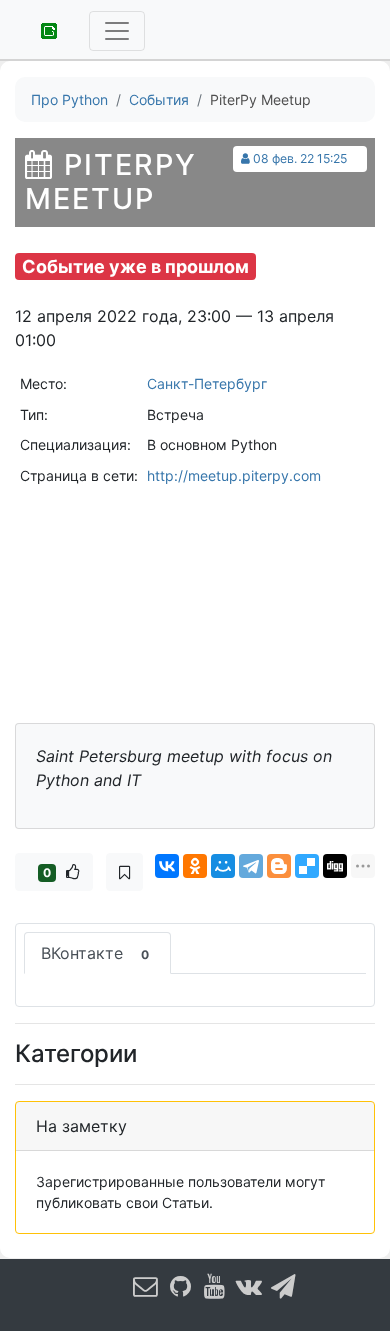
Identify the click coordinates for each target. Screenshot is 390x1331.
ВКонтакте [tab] (95, 953)
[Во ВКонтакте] (249, 1285)
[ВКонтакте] (167, 866)
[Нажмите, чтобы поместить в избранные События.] (124, 872)
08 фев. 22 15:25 (300, 158)
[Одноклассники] (195, 866)
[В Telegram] (284, 1285)
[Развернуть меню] (117, 31)
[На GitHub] (180, 1285)
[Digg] (335, 866)
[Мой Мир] (223, 866)
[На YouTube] (215, 1285)
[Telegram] (251, 866)
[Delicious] (307, 866)
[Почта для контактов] (146, 1285)
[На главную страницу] (42, 29)
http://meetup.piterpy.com (234, 475)
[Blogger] (279, 866)
